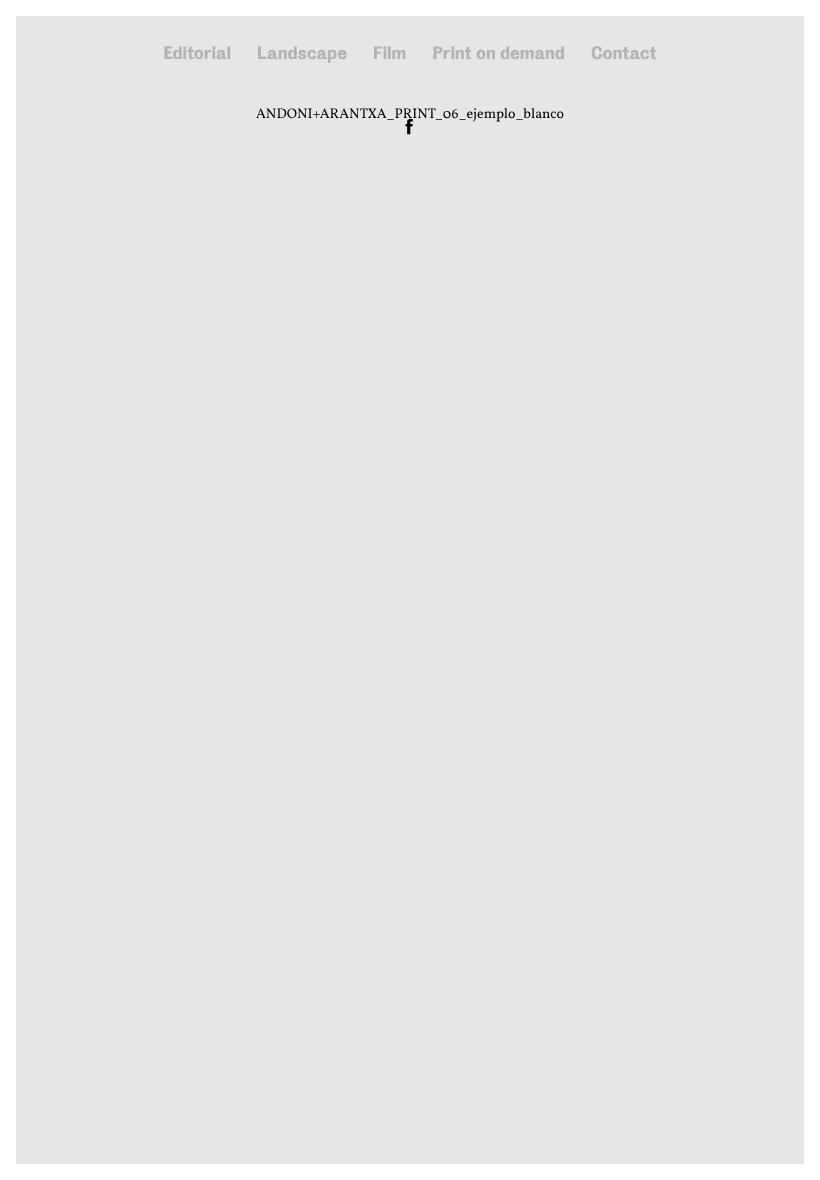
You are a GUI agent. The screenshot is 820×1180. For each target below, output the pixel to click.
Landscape (302, 53)
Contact (624, 53)
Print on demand (498, 53)
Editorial (197, 53)
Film (389, 53)
